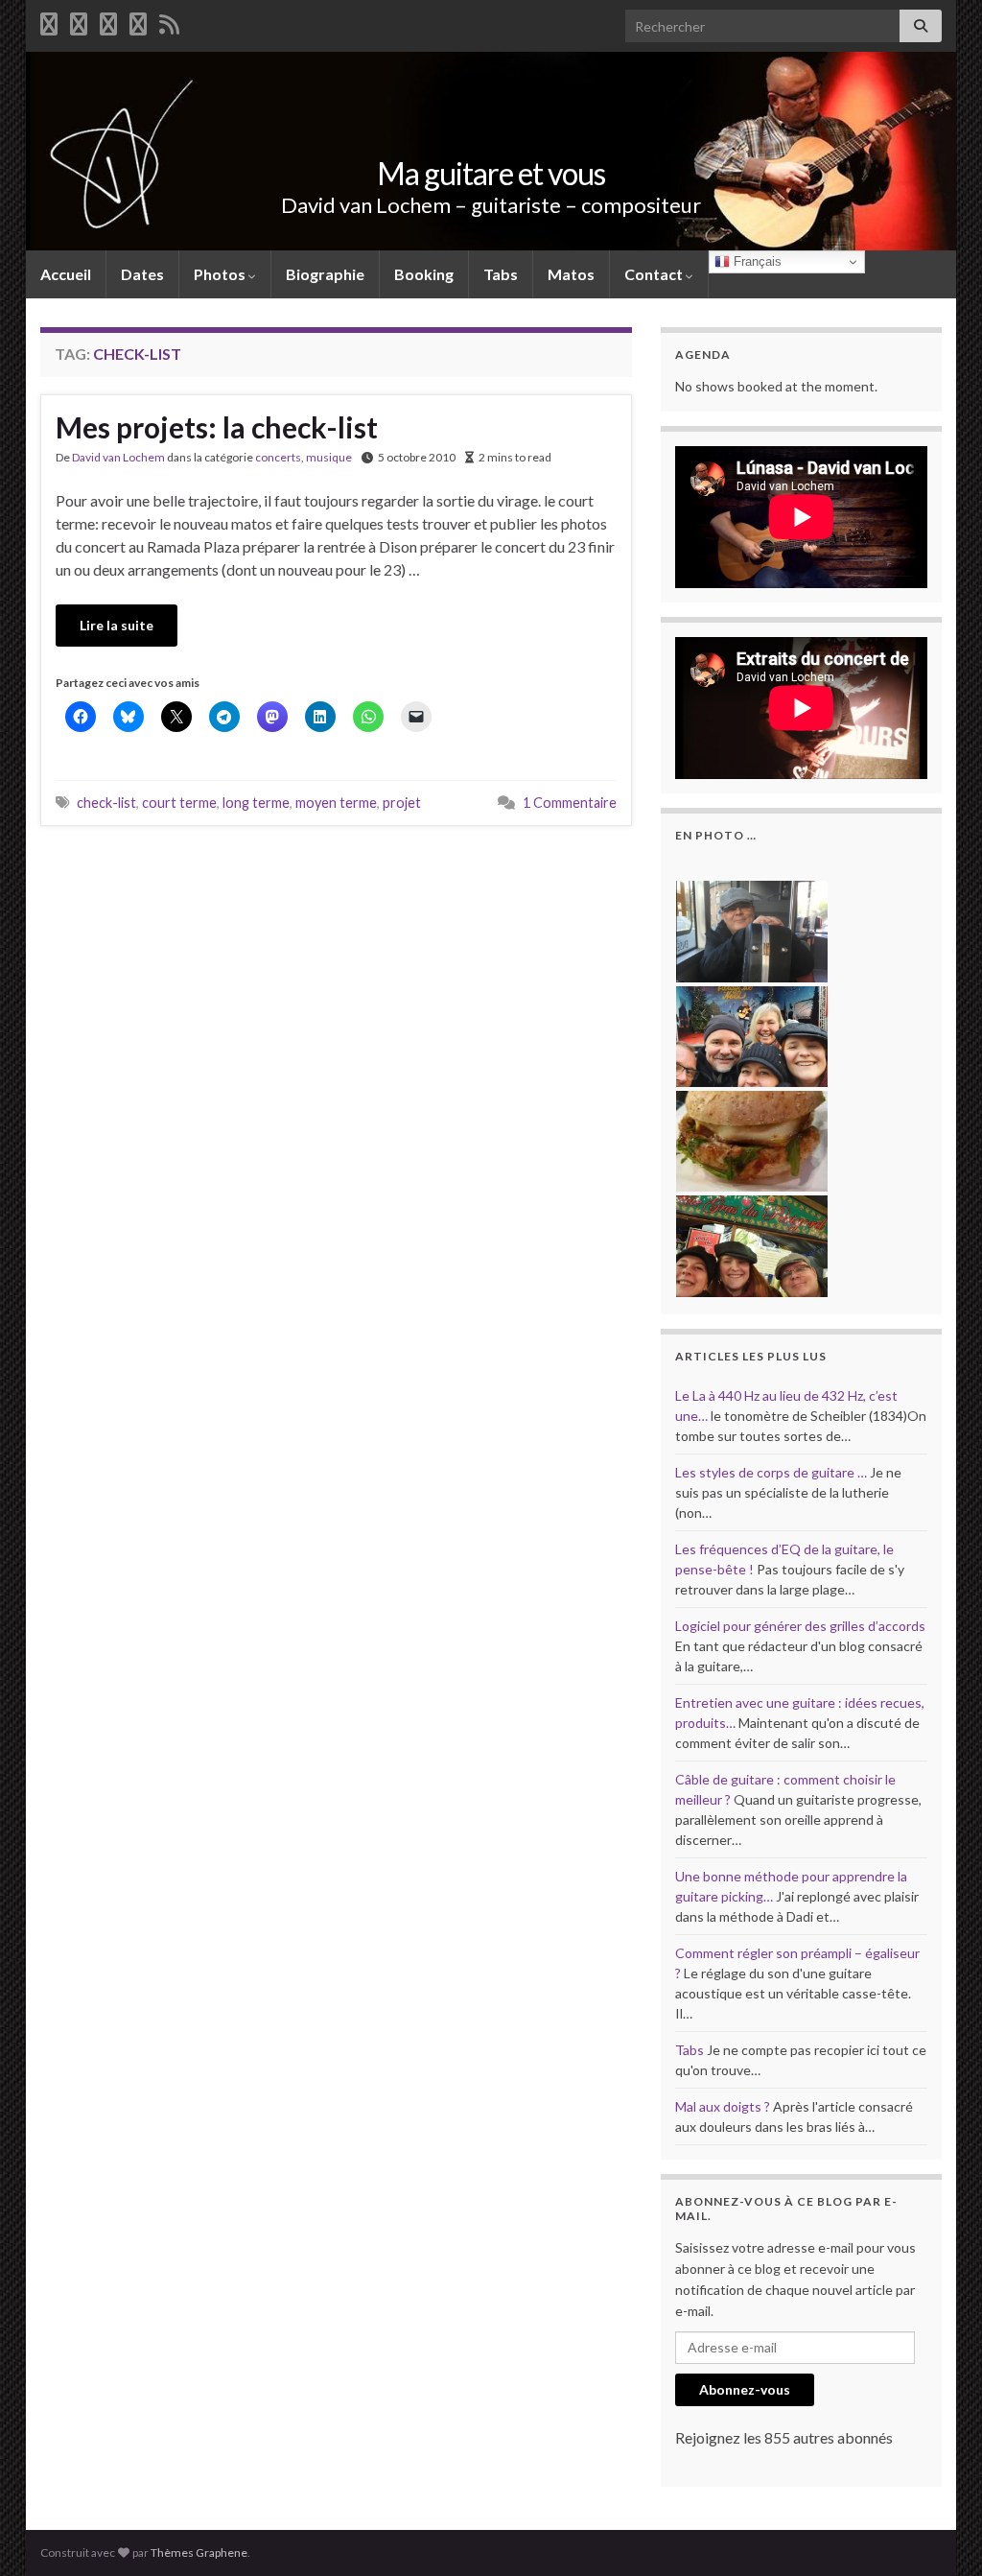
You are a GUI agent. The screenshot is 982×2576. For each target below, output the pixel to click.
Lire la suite (117, 625)
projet (402, 803)
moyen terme (336, 803)
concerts (278, 457)
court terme (179, 803)
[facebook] (49, 21)
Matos (571, 274)
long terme (256, 803)
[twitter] (79, 21)
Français (756, 261)
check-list (106, 803)
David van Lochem (118, 457)
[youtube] (108, 21)
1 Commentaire (570, 803)
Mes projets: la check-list (217, 427)
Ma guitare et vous (491, 173)
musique (329, 457)
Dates (142, 274)
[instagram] (138, 21)
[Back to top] (939, 2533)
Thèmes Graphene (199, 2552)
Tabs (501, 274)
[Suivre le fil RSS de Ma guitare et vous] (169, 21)
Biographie (325, 274)
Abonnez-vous (745, 2389)
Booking (424, 274)
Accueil (66, 274)
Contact (655, 274)
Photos (221, 274)
